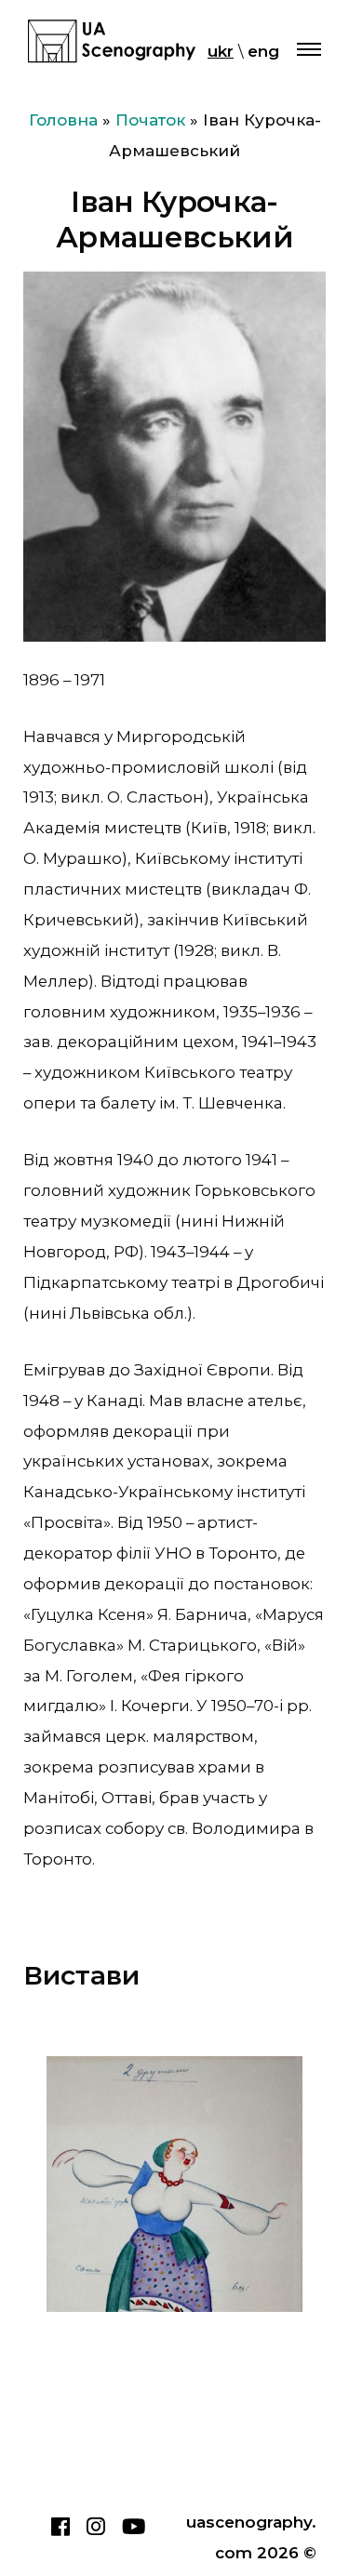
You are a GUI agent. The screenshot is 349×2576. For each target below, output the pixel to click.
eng (263, 51)
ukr (221, 51)
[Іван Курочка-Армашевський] (174, 2184)
